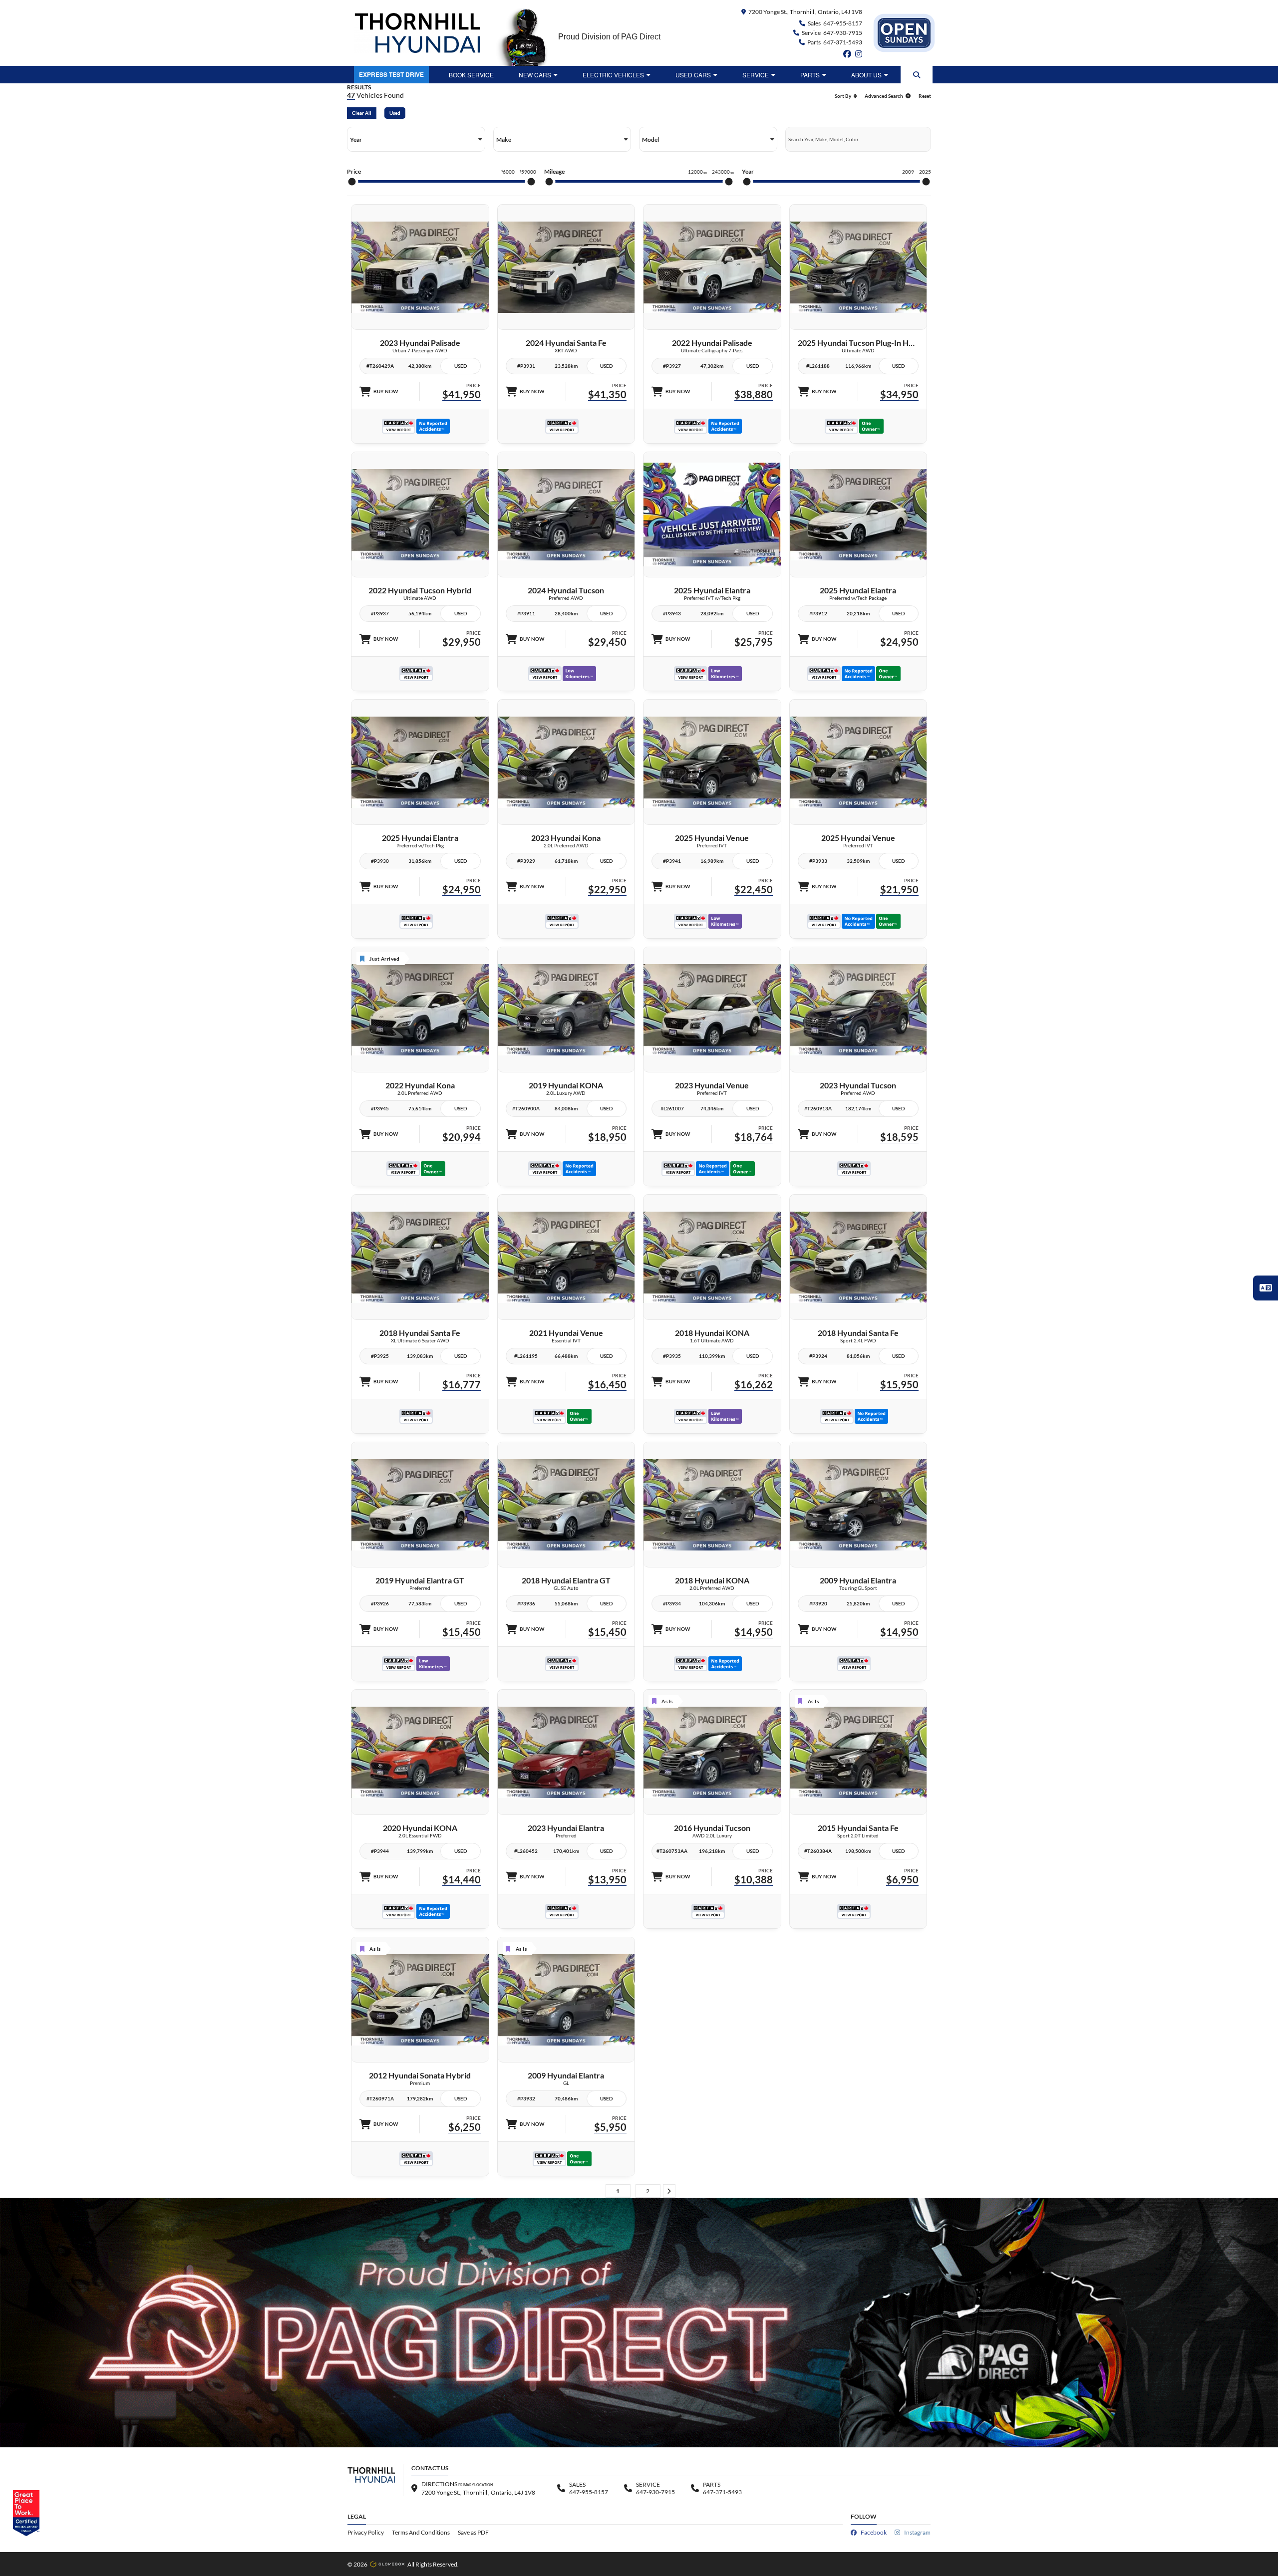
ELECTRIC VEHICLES (613, 75)
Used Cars (693, 75)
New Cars (535, 75)
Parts (810, 75)
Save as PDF (473, 2532)
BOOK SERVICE (471, 75)
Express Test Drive (391, 74)
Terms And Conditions (421, 2532)
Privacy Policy (366, 2532)
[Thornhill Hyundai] (417, 33)
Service (756, 75)
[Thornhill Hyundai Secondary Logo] (904, 33)
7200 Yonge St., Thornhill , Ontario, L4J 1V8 (805, 12)
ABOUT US (866, 75)
